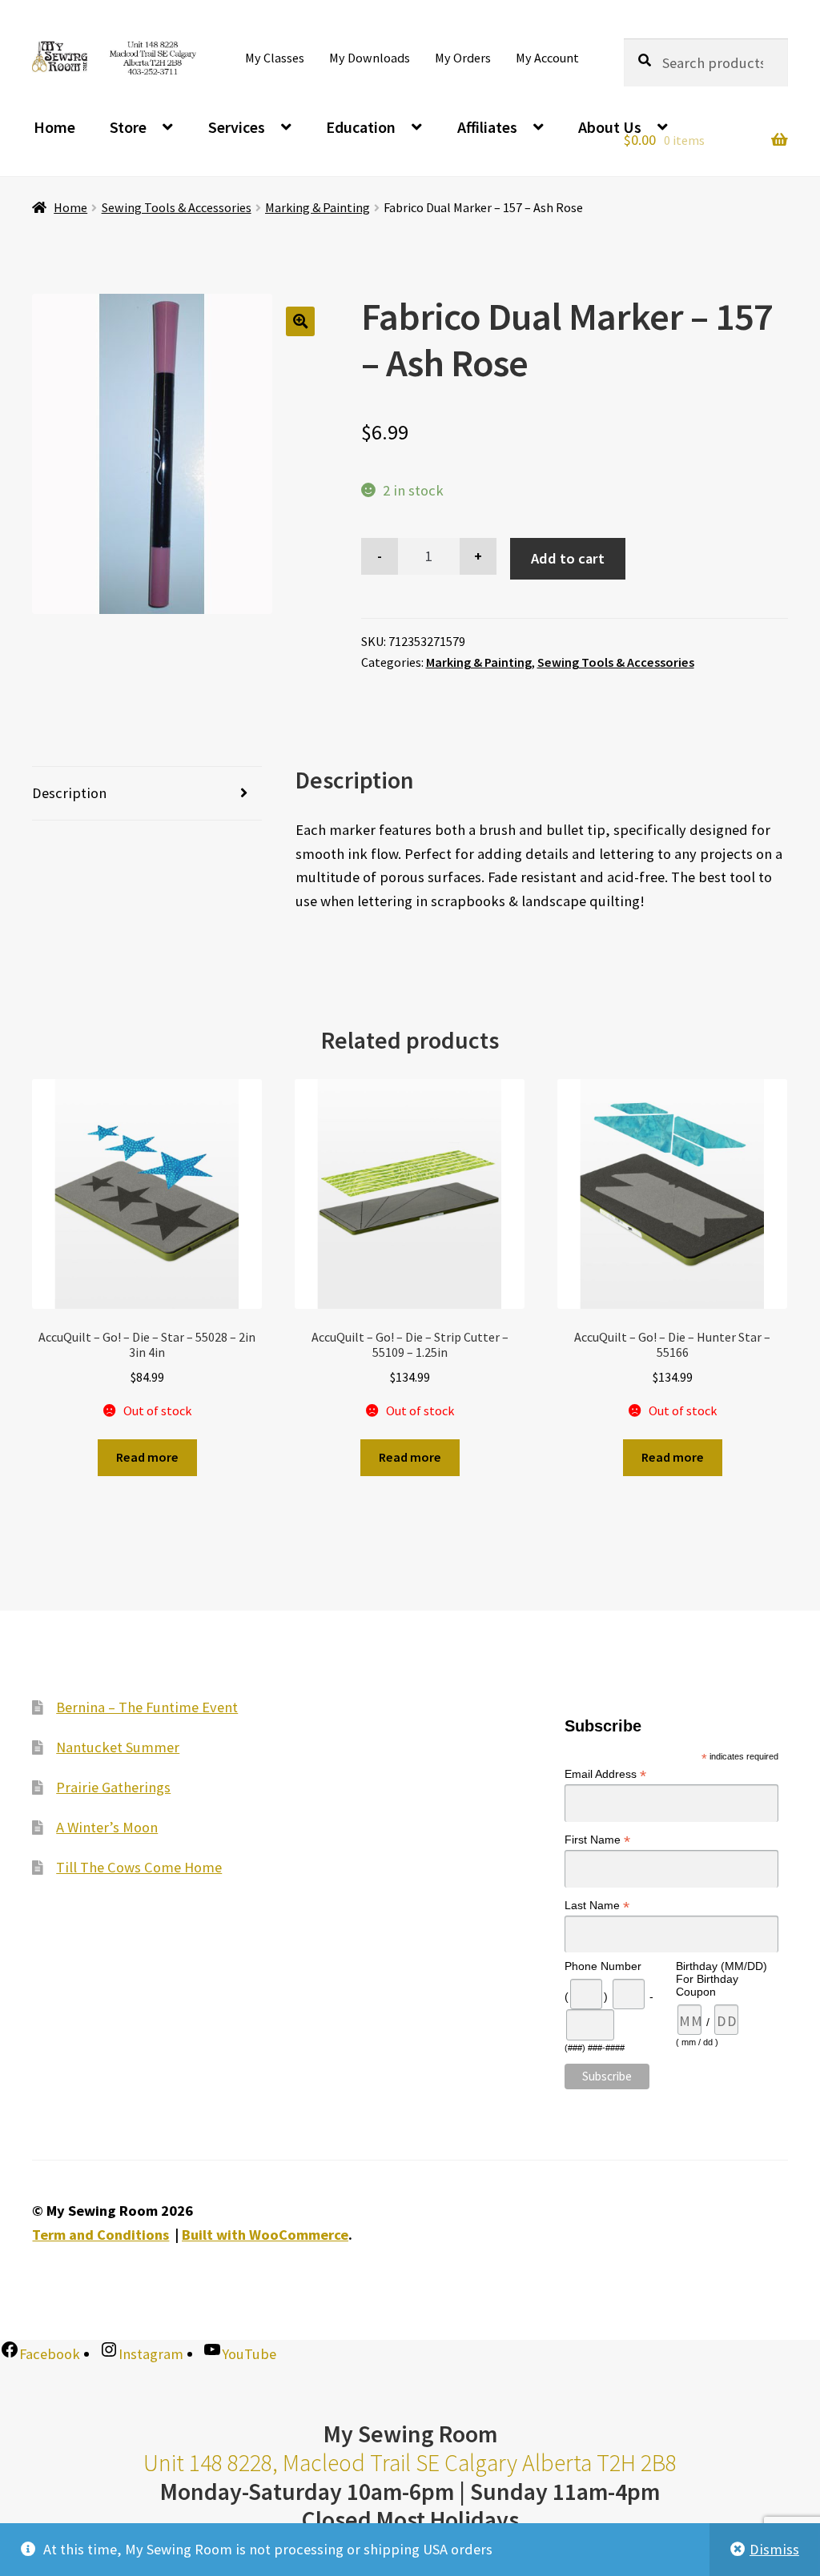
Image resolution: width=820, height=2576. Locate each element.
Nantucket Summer (118, 1747)
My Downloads (370, 58)
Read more (147, 1457)
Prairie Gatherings (113, 1787)
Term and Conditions (100, 2235)
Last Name (597, 1906)
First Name (597, 1840)
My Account (547, 58)
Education (361, 127)
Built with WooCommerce (265, 2235)
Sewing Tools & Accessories (177, 207)
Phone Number (603, 1966)
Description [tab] (69, 793)
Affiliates (487, 127)
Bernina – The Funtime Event (147, 1707)
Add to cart (568, 558)
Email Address (605, 1774)
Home (54, 127)
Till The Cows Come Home (139, 1867)
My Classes (275, 58)
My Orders (463, 58)
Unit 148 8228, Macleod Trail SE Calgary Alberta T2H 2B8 (410, 2463)
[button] (301, 321)
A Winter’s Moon (107, 1827)
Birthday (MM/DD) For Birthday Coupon (722, 1979)
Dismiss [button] (774, 2549)
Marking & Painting (318, 207)
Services (237, 127)
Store (128, 127)
